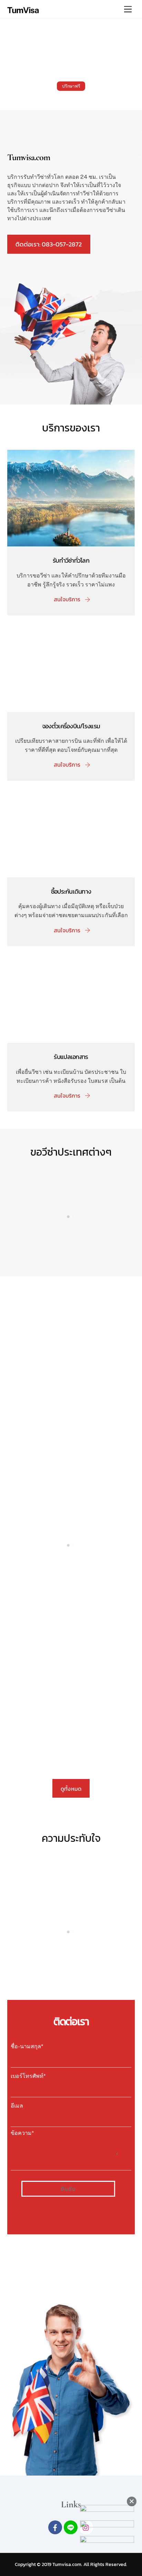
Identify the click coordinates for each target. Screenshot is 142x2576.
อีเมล (17, 2106)
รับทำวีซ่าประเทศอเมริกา (71, 1245)
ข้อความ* (22, 2133)
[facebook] (55, 2527)
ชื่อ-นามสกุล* (27, 2046)
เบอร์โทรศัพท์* (28, 2076)
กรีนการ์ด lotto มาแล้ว (53, 1339)
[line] (71, 2527)
